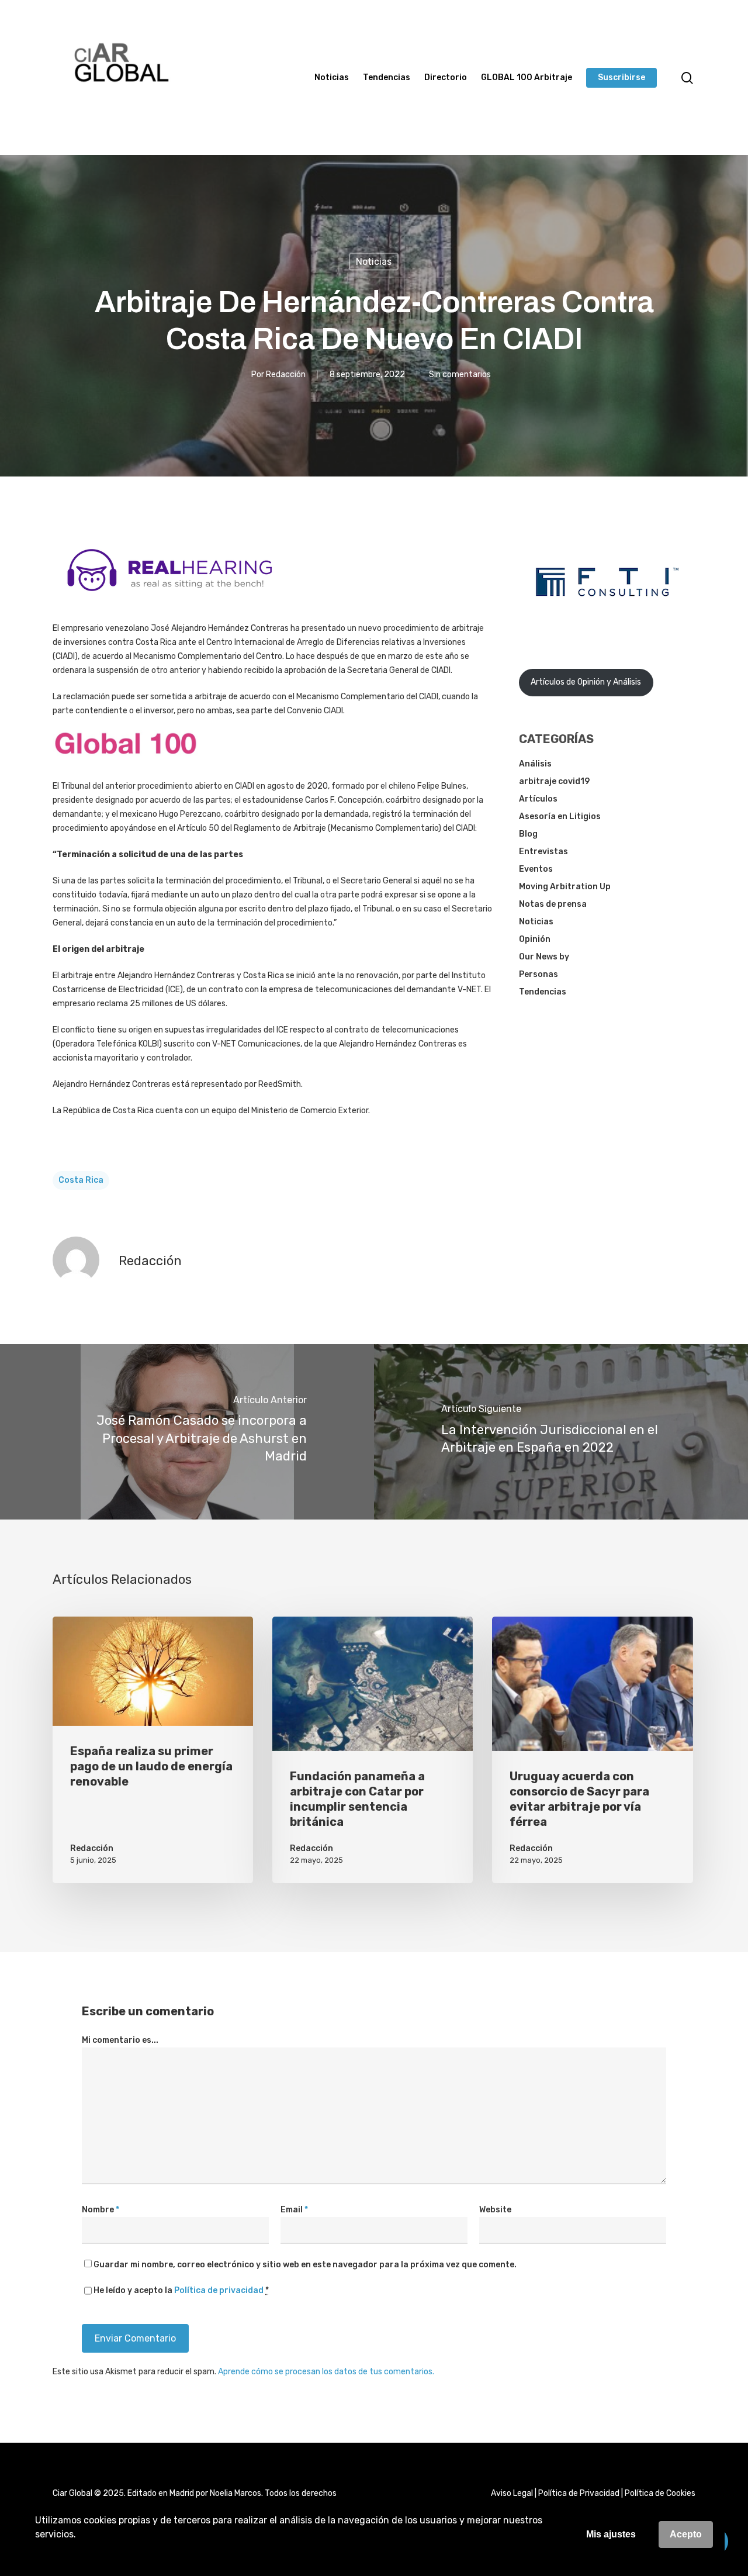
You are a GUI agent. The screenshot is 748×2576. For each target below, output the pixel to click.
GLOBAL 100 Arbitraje (527, 78)
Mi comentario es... (120, 2040)
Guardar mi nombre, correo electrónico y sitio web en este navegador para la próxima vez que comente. (305, 2265)
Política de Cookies (660, 2493)
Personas (539, 974)
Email (294, 2210)
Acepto (686, 2534)
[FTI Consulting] (607, 626)
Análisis (535, 764)
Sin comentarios (460, 374)
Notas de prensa (553, 904)
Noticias (332, 78)
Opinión (535, 939)
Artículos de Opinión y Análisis (586, 682)
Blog (528, 834)
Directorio (446, 78)
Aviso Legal (512, 2493)
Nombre (101, 2210)
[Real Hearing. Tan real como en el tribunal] (169, 600)
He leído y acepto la (181, 2290)
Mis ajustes (611, 2534)
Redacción (286, 374)
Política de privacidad (219, 2290)
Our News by (544, 957)
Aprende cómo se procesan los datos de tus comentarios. (326, 2372)
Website (495, 2210)
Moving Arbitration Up (565, 887)
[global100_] (126, 763)
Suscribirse (621, 78)
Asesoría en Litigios (560, 816)
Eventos (536, 869)
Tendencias (387, 78)
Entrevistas (543, 852)
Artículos (538, 799)
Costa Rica (81, 1180)
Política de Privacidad (579, 2493)
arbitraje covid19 (554, 781)
